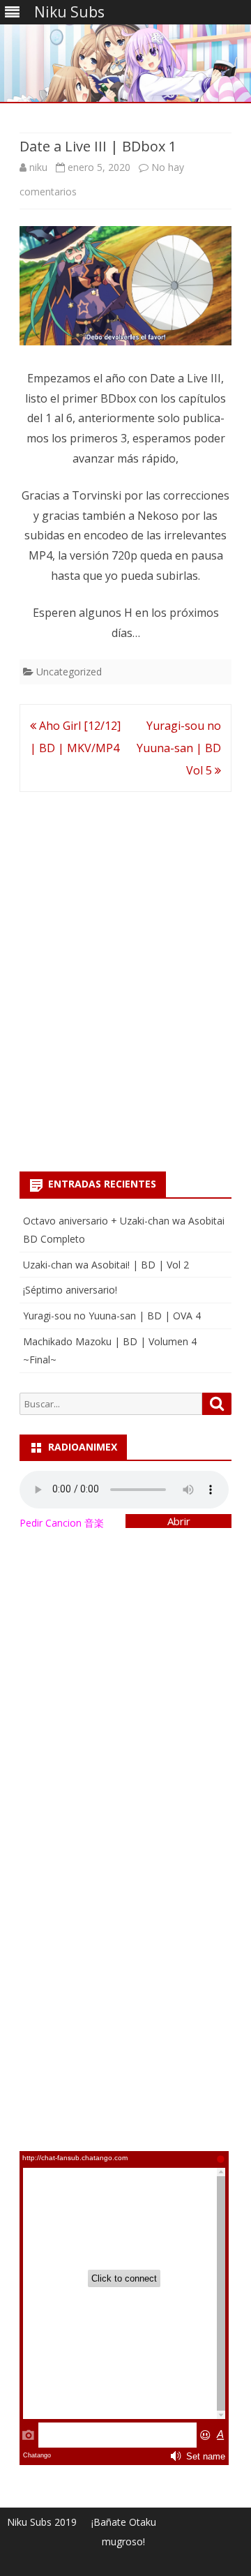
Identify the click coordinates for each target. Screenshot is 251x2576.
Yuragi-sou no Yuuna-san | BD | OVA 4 (112, 1316)
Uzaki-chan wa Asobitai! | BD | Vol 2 (106, 1265)
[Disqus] (125, 976)
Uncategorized (69, 672)
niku (38, 167)
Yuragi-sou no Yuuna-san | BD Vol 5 (179, 748)
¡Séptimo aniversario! (70, 1290)
